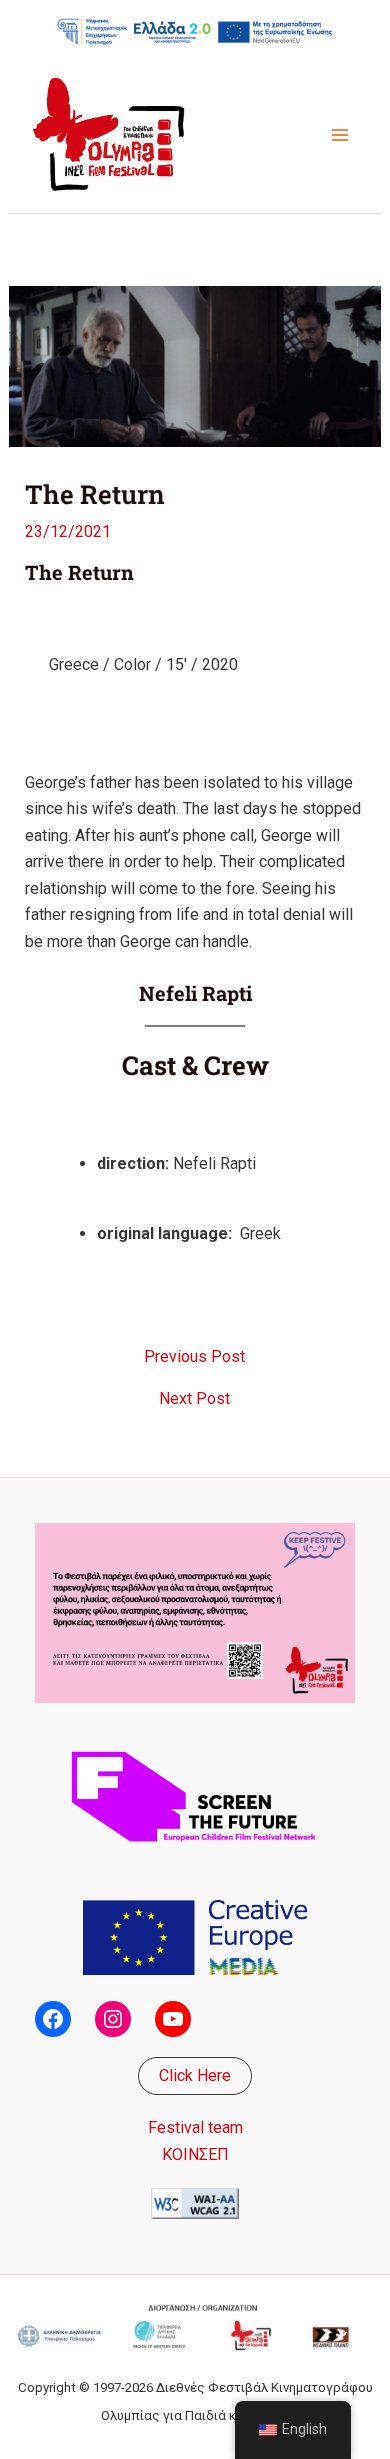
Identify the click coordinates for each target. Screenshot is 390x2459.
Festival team (195, 2127)
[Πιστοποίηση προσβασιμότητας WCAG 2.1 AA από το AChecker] (195, 2202)
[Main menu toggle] (340, 135)
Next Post (194, 1399)
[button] (195, 2076)
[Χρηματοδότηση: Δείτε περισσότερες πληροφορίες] (195, 31)
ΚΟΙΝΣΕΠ (195, 2154)
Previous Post (194, 1357)
